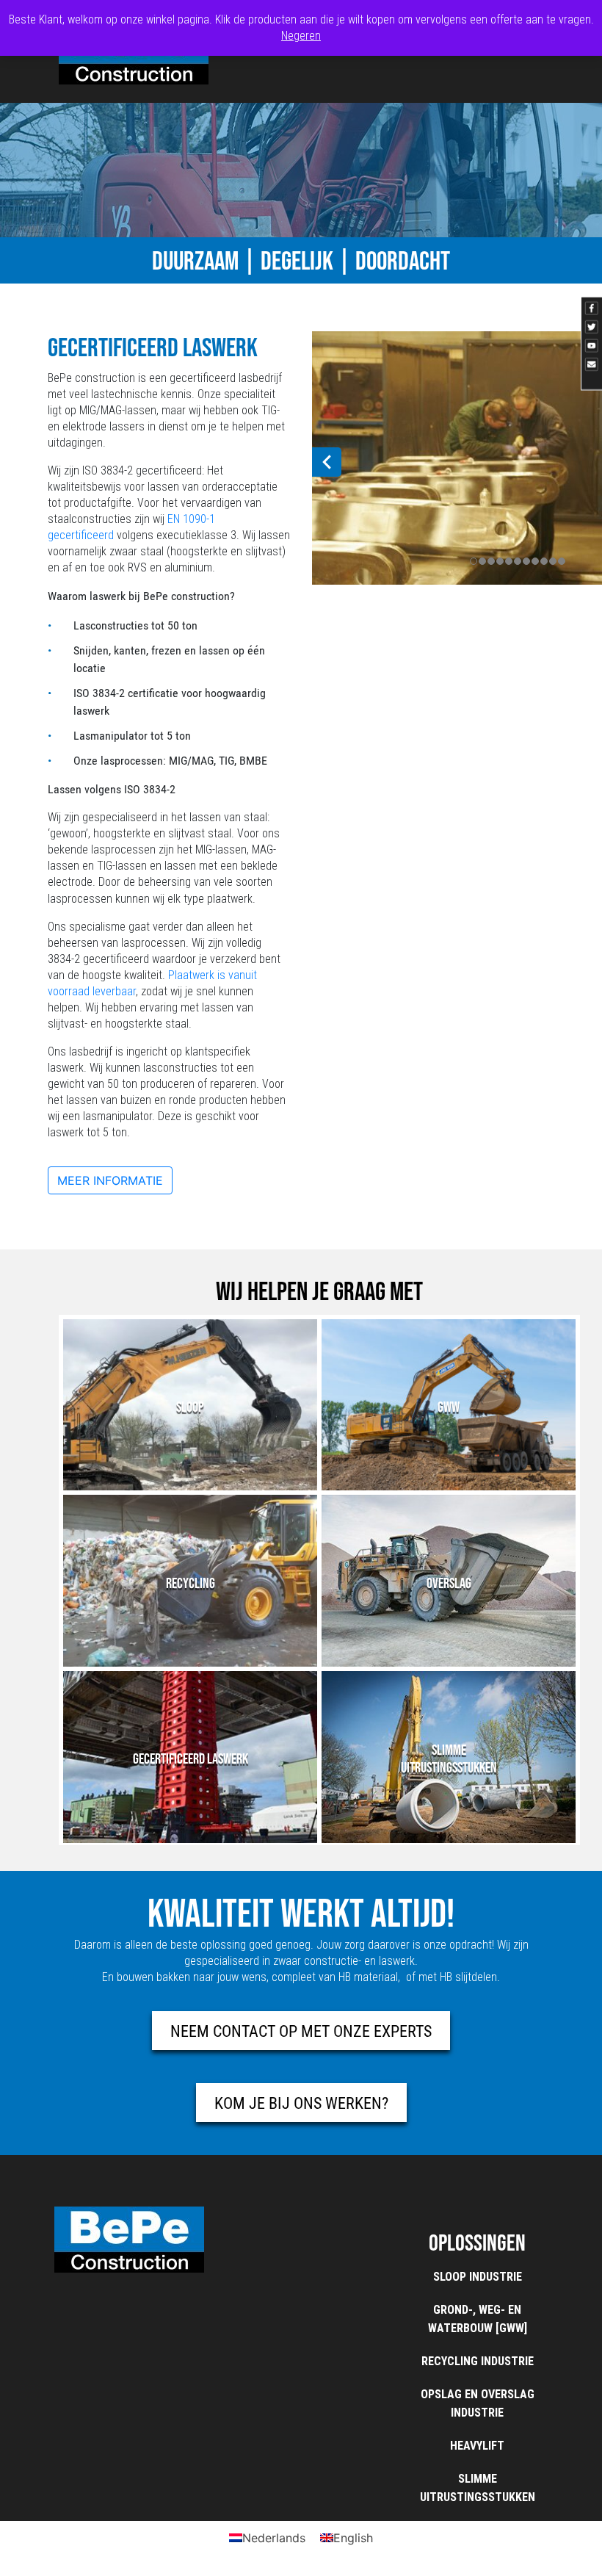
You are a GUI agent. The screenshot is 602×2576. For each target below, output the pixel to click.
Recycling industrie (478, 2361)
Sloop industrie (478, 2277)
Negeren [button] (301, 36)
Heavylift (477, 2446)
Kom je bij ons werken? (301, 2103)
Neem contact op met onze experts (301, 2031)
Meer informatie (110, 1180)
